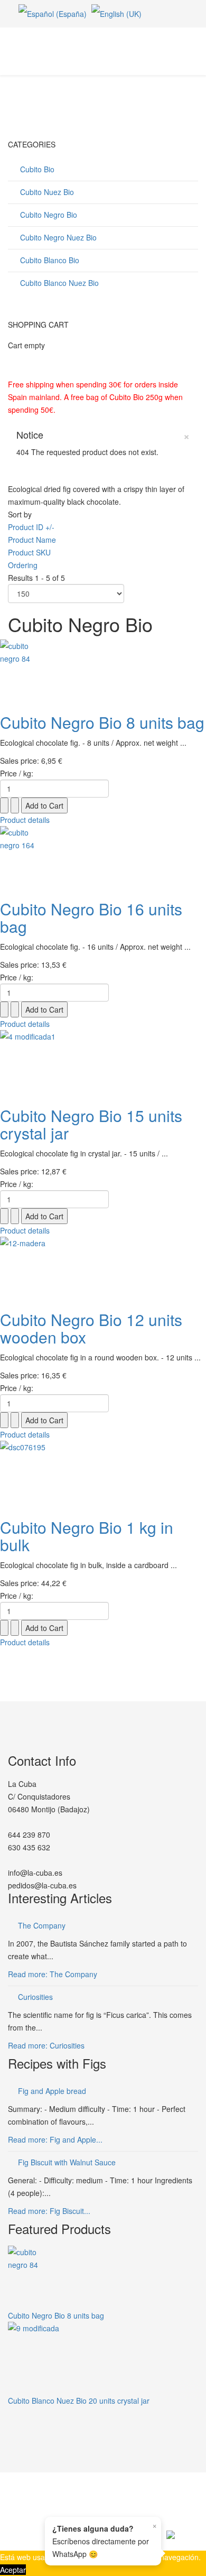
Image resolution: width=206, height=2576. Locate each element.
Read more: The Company (53, 1974)
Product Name (32, 540)
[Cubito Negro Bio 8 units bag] (103, 671)
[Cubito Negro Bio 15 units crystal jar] (103, 1063)
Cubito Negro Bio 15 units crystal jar (91, 1124)
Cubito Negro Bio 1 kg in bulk (87, 1536)
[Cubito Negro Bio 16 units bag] (103, 858)
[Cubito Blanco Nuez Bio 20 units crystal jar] (103, 2358)
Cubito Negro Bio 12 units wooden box (91, 1328)
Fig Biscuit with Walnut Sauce (67, 2162)
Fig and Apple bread (52, 2091)
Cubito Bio (36, 169)
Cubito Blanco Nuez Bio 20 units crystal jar (79, 2401)
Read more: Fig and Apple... (55, 2139)
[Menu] (194, 50)
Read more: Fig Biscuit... (49, 2211)
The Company (42, 1925)
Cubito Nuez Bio (46, 192)
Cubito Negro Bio (48, 215)
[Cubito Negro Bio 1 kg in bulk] (103, 1474)
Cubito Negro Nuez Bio (57, 237)
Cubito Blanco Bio (49, 260)
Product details (25, 820)
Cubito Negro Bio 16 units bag (91, 918)
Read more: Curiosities (46, 2045)
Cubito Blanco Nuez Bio (58, 283)
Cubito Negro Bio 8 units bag (102, 722)
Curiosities (35, 1997)
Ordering (23, 565)
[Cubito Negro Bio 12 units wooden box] (103, 1268)
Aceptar (13, 2570)
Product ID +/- (31, 527)
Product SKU (29, 552)
